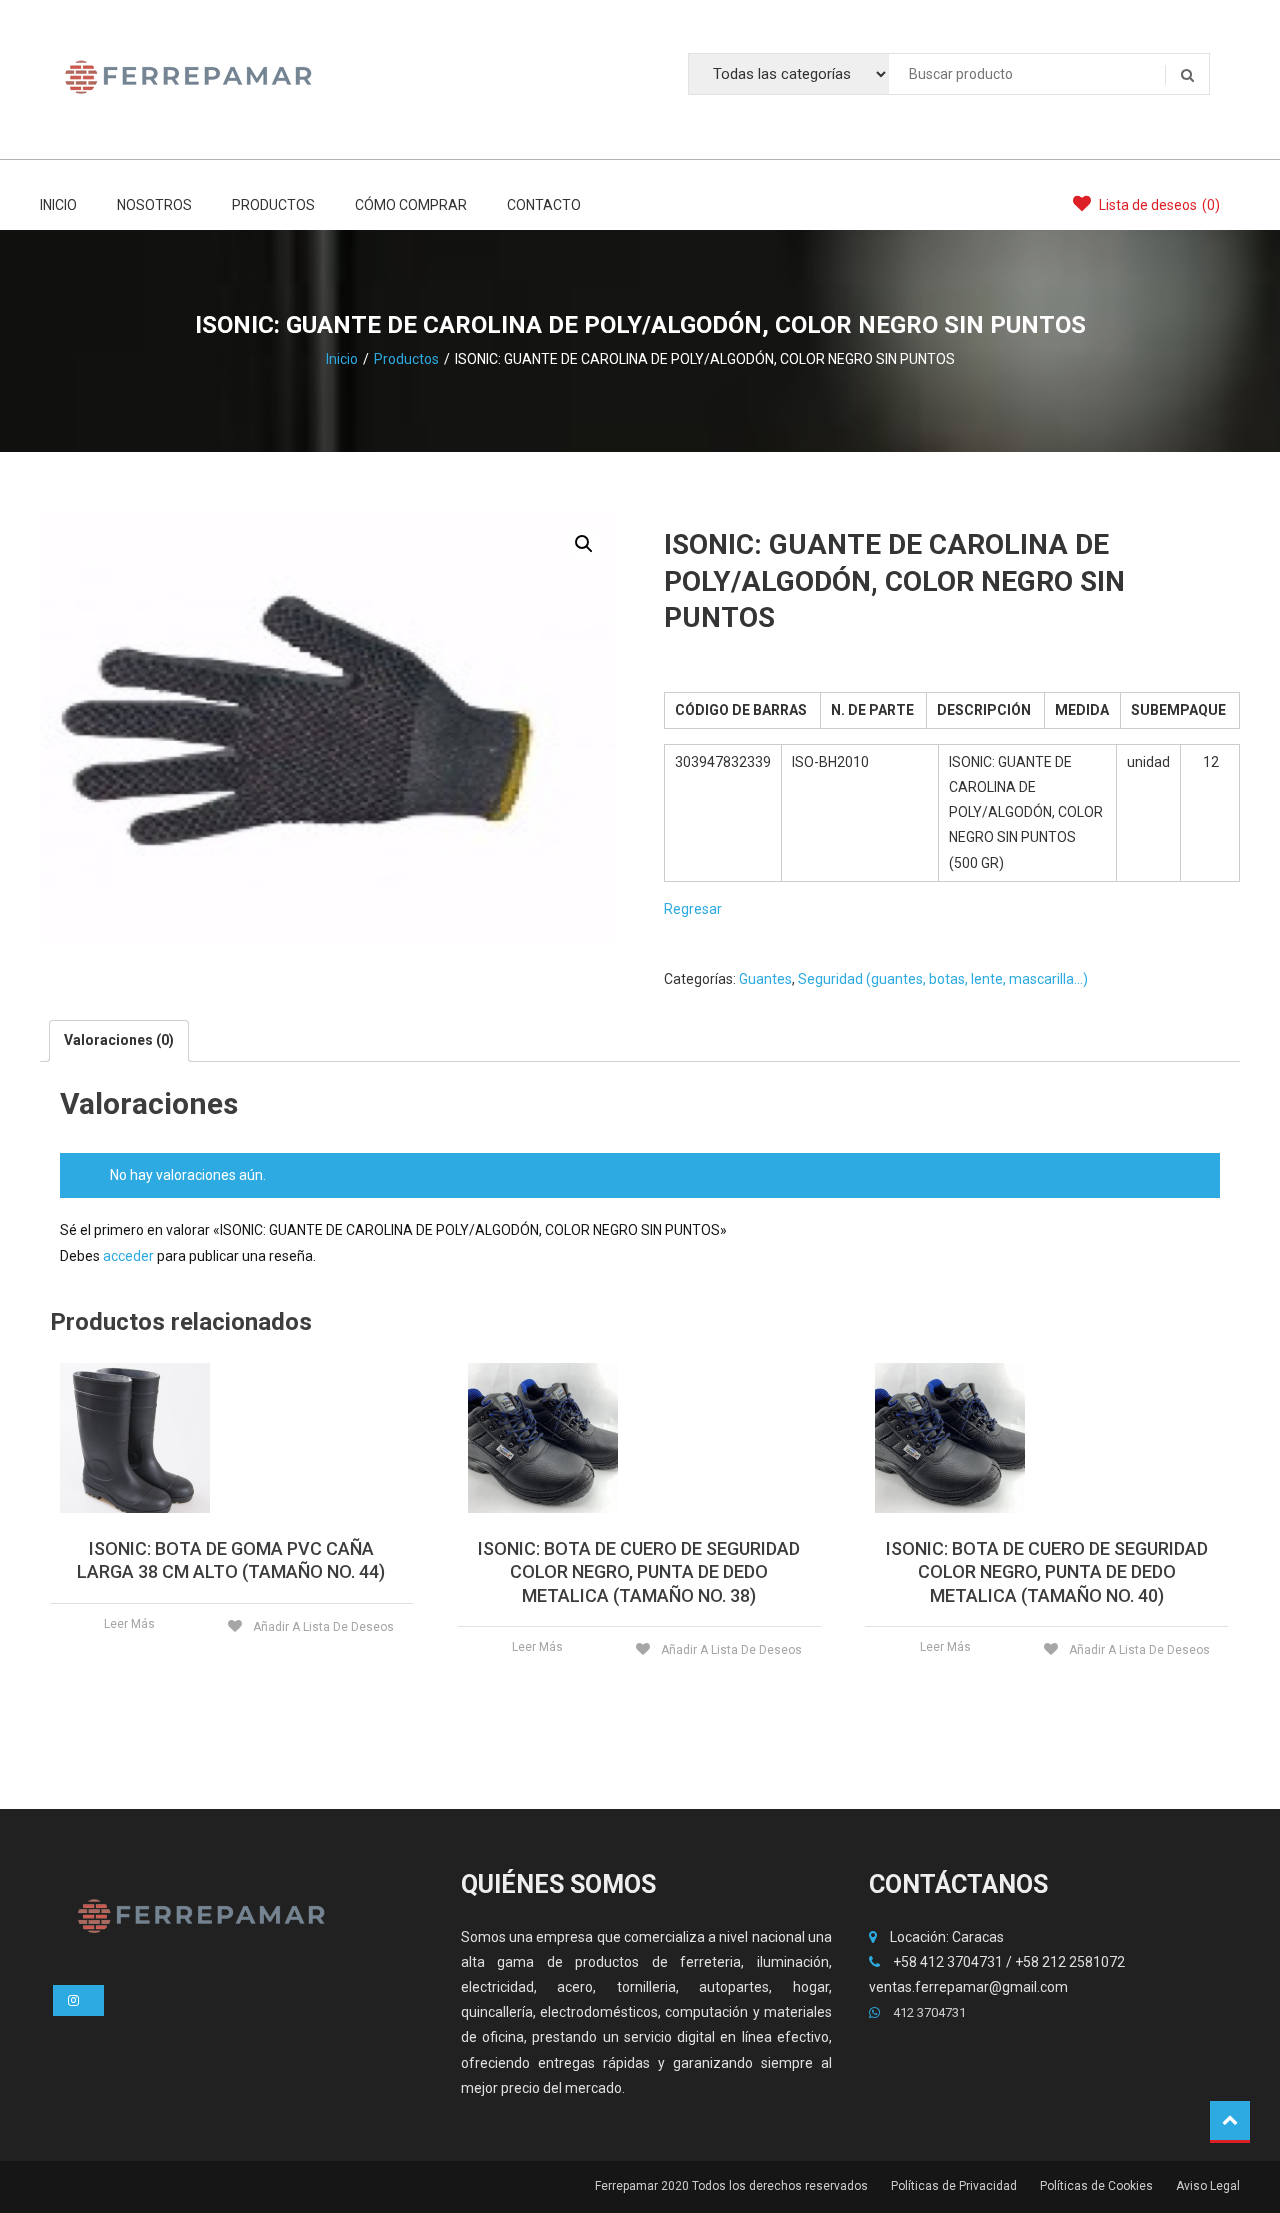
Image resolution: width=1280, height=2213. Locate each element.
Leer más (129, 1624)
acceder (128, 1256)
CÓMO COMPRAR (411, 205)
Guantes (765, 979)
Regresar (693, 909)
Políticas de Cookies (1096, 2186)
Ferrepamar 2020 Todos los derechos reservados (731, 2186)
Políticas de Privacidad (954, 2186)
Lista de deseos (1158, 205)
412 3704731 (928, 2012)
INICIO (58, 205)
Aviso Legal (1208, 2186)
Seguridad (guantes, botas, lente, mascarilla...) (943, 979)
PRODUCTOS (273, 205)
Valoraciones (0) (119, 1040)
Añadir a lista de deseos (322, 1627)
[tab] (119, 1040)
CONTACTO (544, 205)
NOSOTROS (154, 205)
